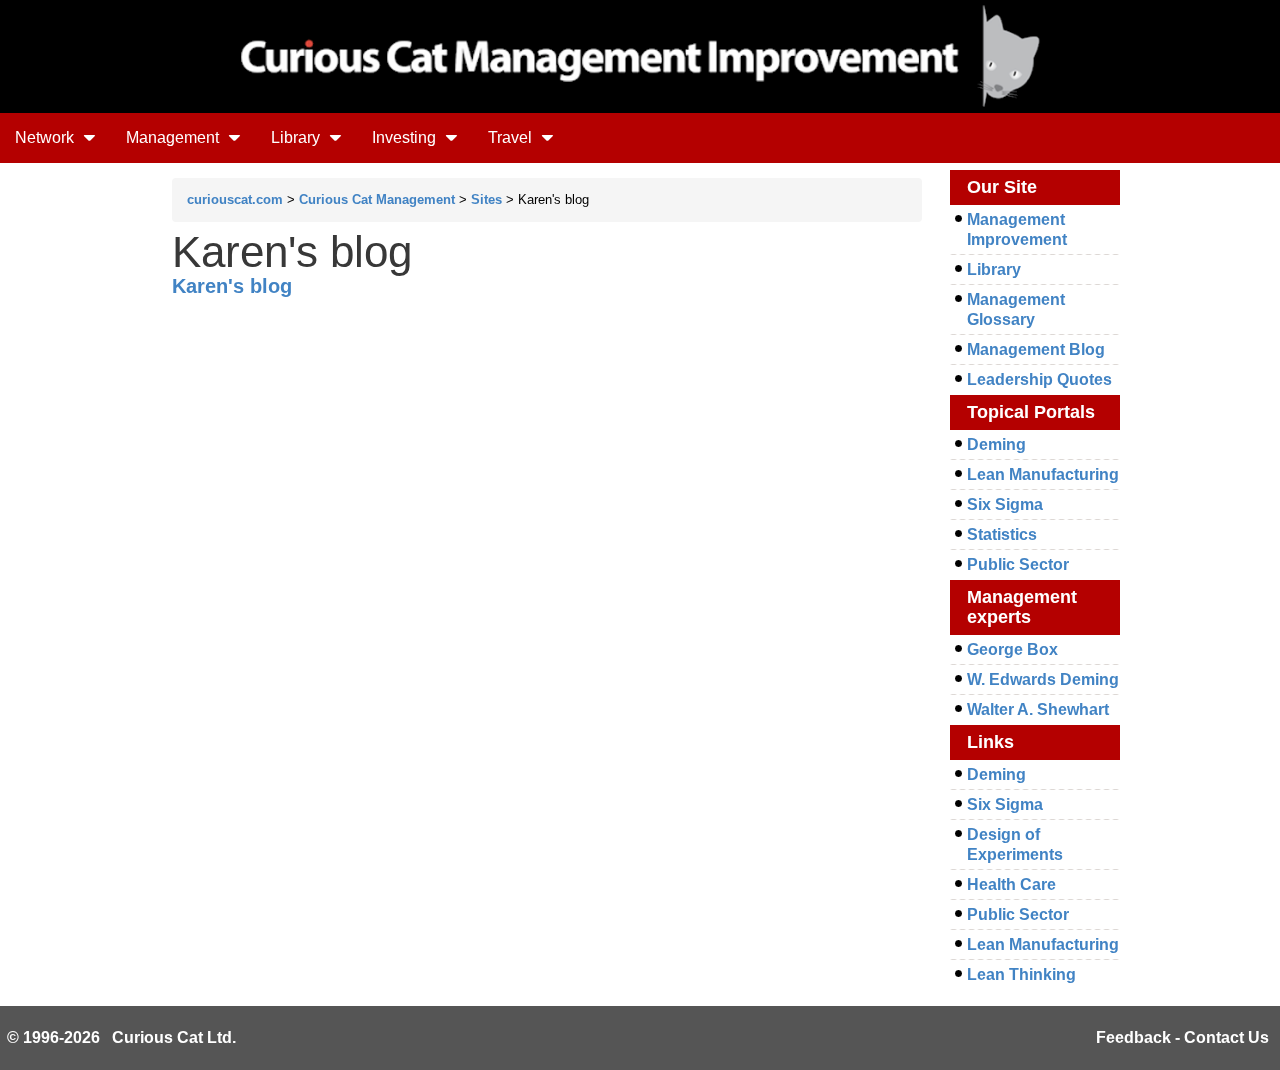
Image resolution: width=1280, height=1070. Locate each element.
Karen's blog (232, 286)
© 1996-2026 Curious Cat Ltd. (121, 1037)
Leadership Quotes (1039, 379)
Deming (996, 444)
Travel (512, 137)
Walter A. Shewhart (1038, 709)
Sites (486, 199)
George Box (1012, 649)
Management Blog (1036, 349)
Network (46, 137)
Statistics (1002, 534)
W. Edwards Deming (1043, 679)
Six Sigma (1005, 504)
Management (174, 137)
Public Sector (1018, 564)
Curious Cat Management (377, 199)
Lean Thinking (1021, 974)
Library (297, 137)
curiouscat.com (235, 199)
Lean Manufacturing (1043, 474)
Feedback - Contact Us (1182, 1037)
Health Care (1011, 884)
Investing (406, 137)
